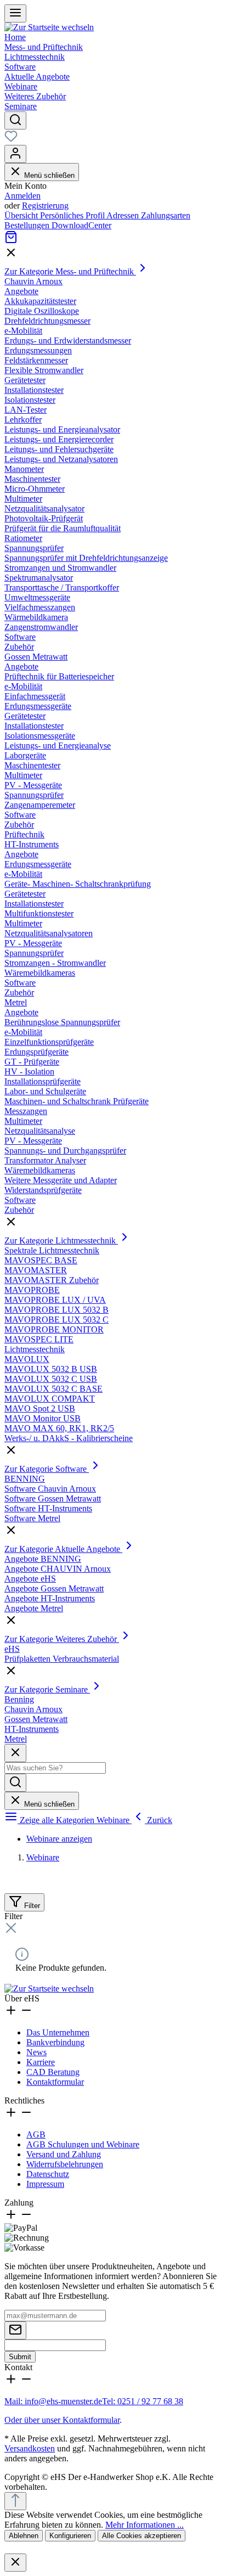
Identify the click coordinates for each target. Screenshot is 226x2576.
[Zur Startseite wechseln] (49, 27)
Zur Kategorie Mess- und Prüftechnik (70, 271)
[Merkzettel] (11, 140)
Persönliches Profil (73, 215)
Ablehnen (24, 2536)
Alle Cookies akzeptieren (142, 2536)
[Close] (15, 2563)
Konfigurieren (70, 2536)
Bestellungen (28, 225)
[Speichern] (15, 2330)
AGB (36, 2135)
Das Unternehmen (58, 2032)
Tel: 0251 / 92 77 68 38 (143, 2401)
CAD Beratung (53, 2072)
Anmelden (22, 196)
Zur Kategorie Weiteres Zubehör (62, 1639)
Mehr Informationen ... (145, 2525)
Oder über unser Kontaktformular (62, 2420)
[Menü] (15, 13)
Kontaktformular (55, 2082)
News (36, 2052)
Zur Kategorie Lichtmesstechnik (61, 1241)
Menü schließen (48, 175)
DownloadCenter (81, 225)
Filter (31, 1906)
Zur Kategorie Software (47, 1469)
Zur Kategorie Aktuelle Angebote (63, 1549)
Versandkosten (30, 2448)
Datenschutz (48, 2174)
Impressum (45, 2184)
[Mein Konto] (15, 154)
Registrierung (45, 206)
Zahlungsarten (166, 215)
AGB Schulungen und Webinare (83, 2144)
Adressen (124, 215)
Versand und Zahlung (64, 2154)
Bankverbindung (55, 2042)
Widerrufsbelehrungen (65, 2164)
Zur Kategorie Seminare (47, 1689)
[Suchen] (15, 120)
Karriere (41, 2062)
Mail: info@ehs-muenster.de (53, 2401)
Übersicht (22, 215)
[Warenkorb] (11, 241)
